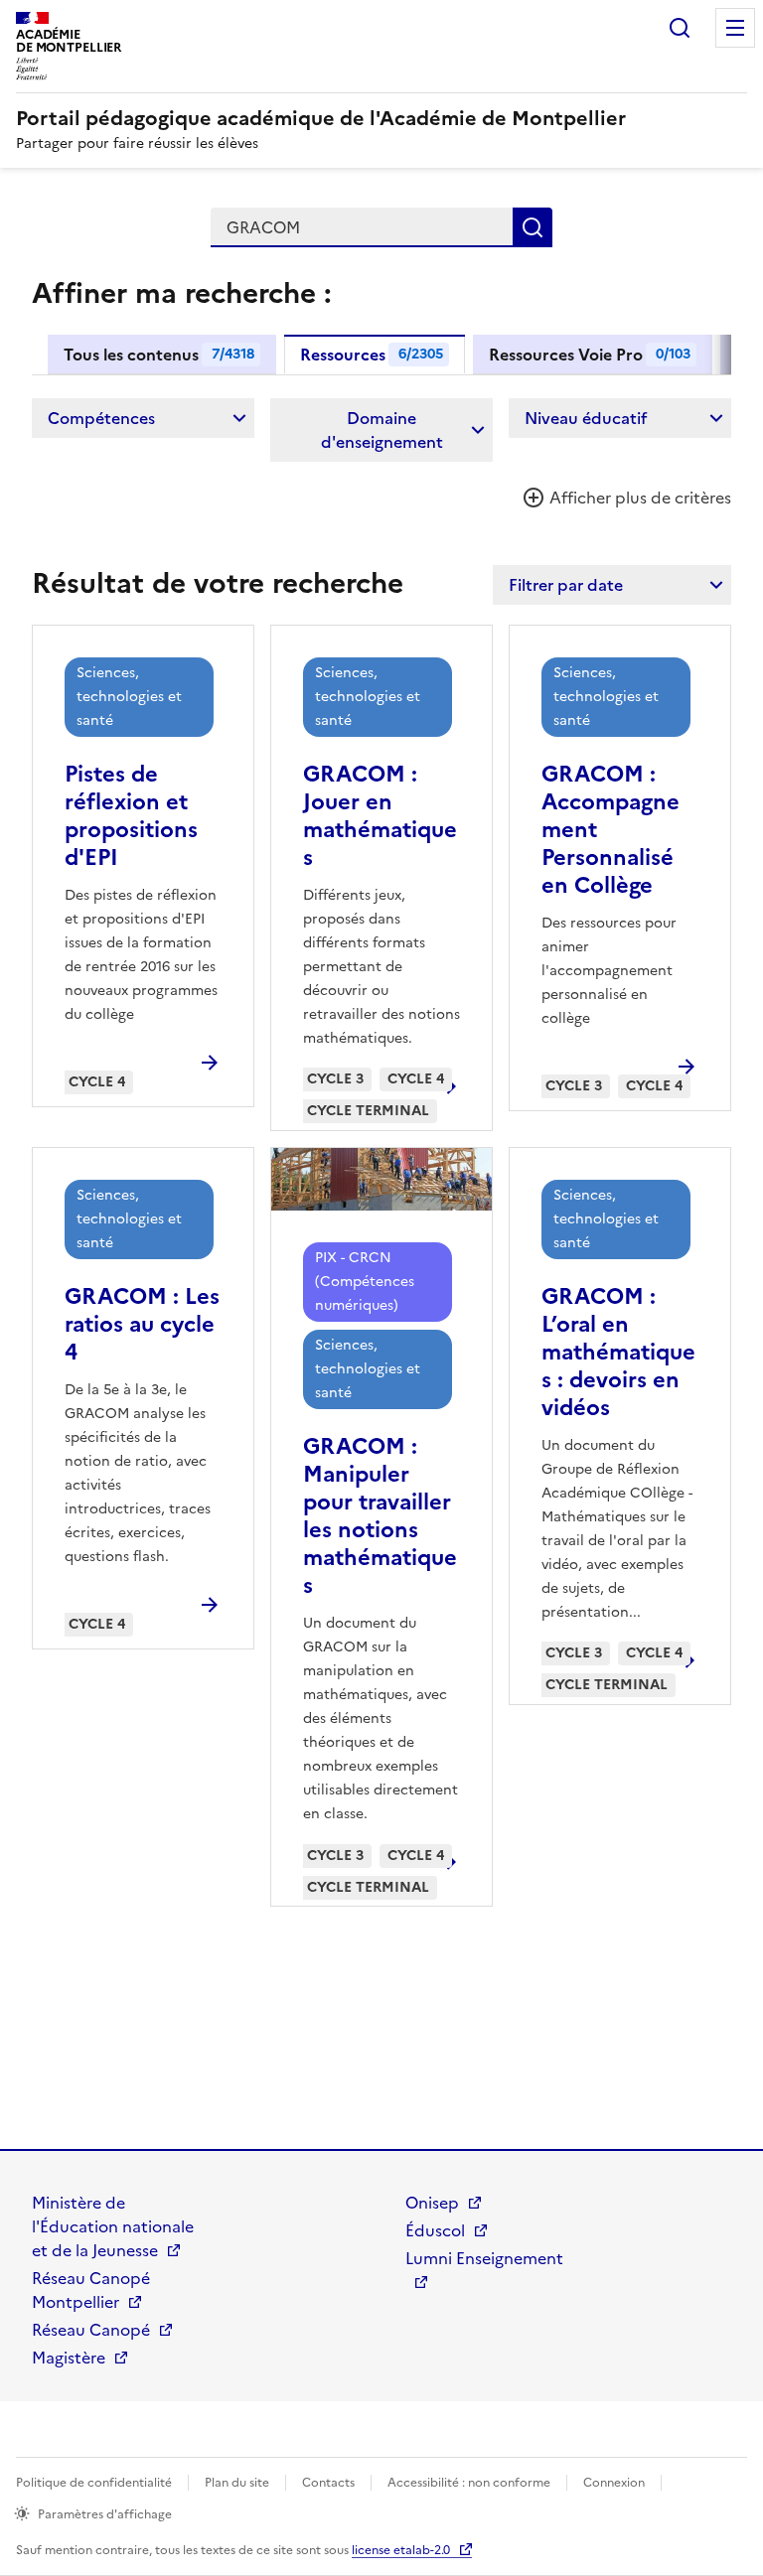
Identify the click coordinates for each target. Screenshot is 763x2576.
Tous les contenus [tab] (159, 355)
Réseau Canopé (91, 2330)
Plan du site (237, 2483)
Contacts (328, 2483)
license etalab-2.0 (401, 2550)
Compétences (101, 418)
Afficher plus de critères (638, 498)
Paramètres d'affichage (105, 2514)
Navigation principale (735, 28)
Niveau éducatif (586, 418)
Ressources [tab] (372, 355)
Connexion (614, 2483)
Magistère (69, 2358)
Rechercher (533, 227)
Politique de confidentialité (94, 2483)
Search (680, 28)
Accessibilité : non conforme (469, 2483)
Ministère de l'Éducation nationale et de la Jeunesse (113, 2226)
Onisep (432, 2203)
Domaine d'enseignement (382, 430)
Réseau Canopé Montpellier (91, 2290)
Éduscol (435, 2230)
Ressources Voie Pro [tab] (590, 355)
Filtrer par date (566, 585)
